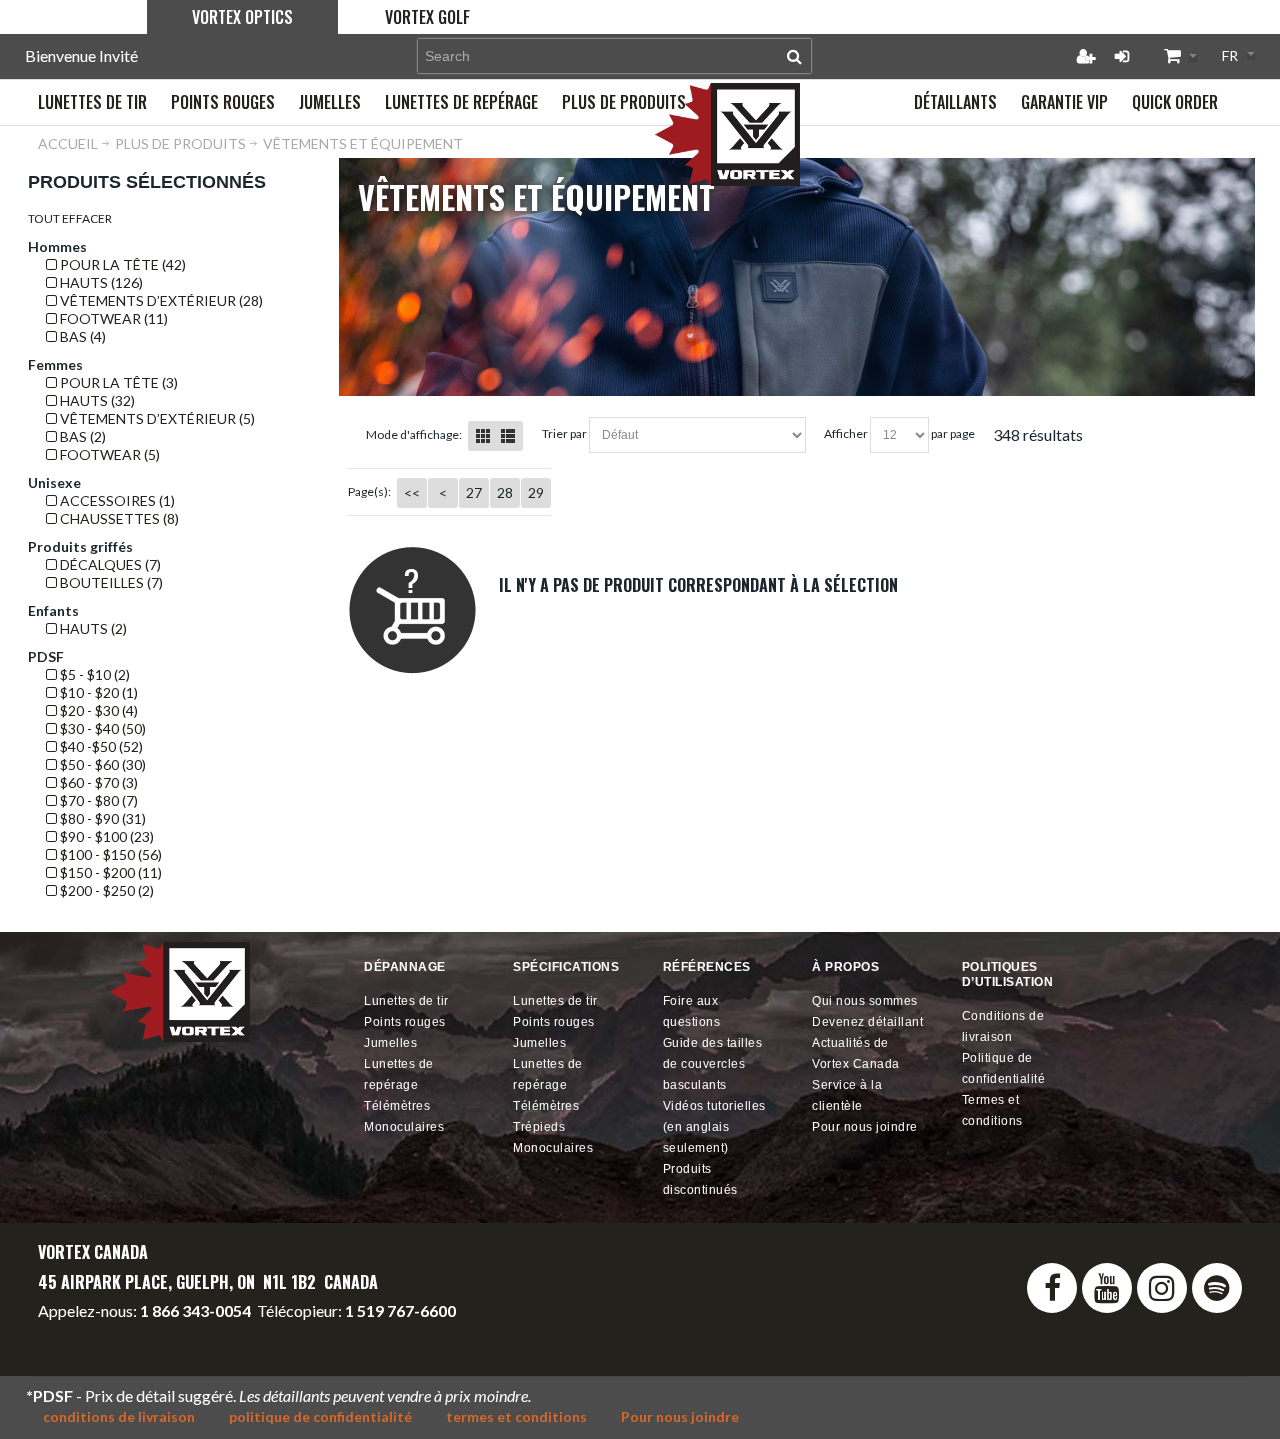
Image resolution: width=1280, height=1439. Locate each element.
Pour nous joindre (865, 1127)
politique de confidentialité (320, 1416)
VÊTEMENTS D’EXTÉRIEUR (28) (160, 300)
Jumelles (390, 1043)
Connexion (1122, 56)
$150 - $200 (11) (109, 872)
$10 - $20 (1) (97, 692)
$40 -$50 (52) (100, 746)
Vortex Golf (427, 17)
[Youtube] (1107, 1288)
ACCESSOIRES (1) (116, 500)
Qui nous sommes (865, 1001)
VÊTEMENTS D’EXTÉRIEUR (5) (156, 418)
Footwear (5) (108, 454)
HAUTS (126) (100, 282)
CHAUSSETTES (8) (118, 518)
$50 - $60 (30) (101, 764)
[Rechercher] (794, 56)
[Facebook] (1052, 1288)
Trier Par (564, 433)
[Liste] (508, 436)
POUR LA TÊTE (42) (121, 264)
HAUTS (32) (96, 400)
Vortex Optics (242, 17)
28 (505, 492)
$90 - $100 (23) (105, 836)
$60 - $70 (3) (97, 782)
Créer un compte (1086, 56)
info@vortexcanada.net (118, 1328)
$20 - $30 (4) (97, 710)
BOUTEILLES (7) (110, 582)
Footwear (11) (112, 318)
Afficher (846, 433)
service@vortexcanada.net (301, 1328)
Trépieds (539, 1127)
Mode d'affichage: (414, 434)
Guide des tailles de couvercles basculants (713, 1064)
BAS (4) (81, 336)
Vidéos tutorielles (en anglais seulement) (714, 1127)
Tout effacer (70, 218)
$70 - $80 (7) (97, 800)
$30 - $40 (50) (101, 728)
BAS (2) (81, 436)
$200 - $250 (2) (105, 890)
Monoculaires (404, 1127)
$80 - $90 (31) (101, 818)
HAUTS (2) (92, 628)
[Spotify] (1217, 1288)
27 (474, 492)
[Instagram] (1162, 1288)
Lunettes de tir (406, 1001)
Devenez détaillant (867, 1022)
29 (536, 492)
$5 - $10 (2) (93, 674)
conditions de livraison (119, 1416)
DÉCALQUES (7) (109, 564)
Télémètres (397, 1106)
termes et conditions (516, 1416)
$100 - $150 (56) (109, 854)
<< (412, 492)
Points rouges (405, 1022)
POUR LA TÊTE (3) (117, 382)
